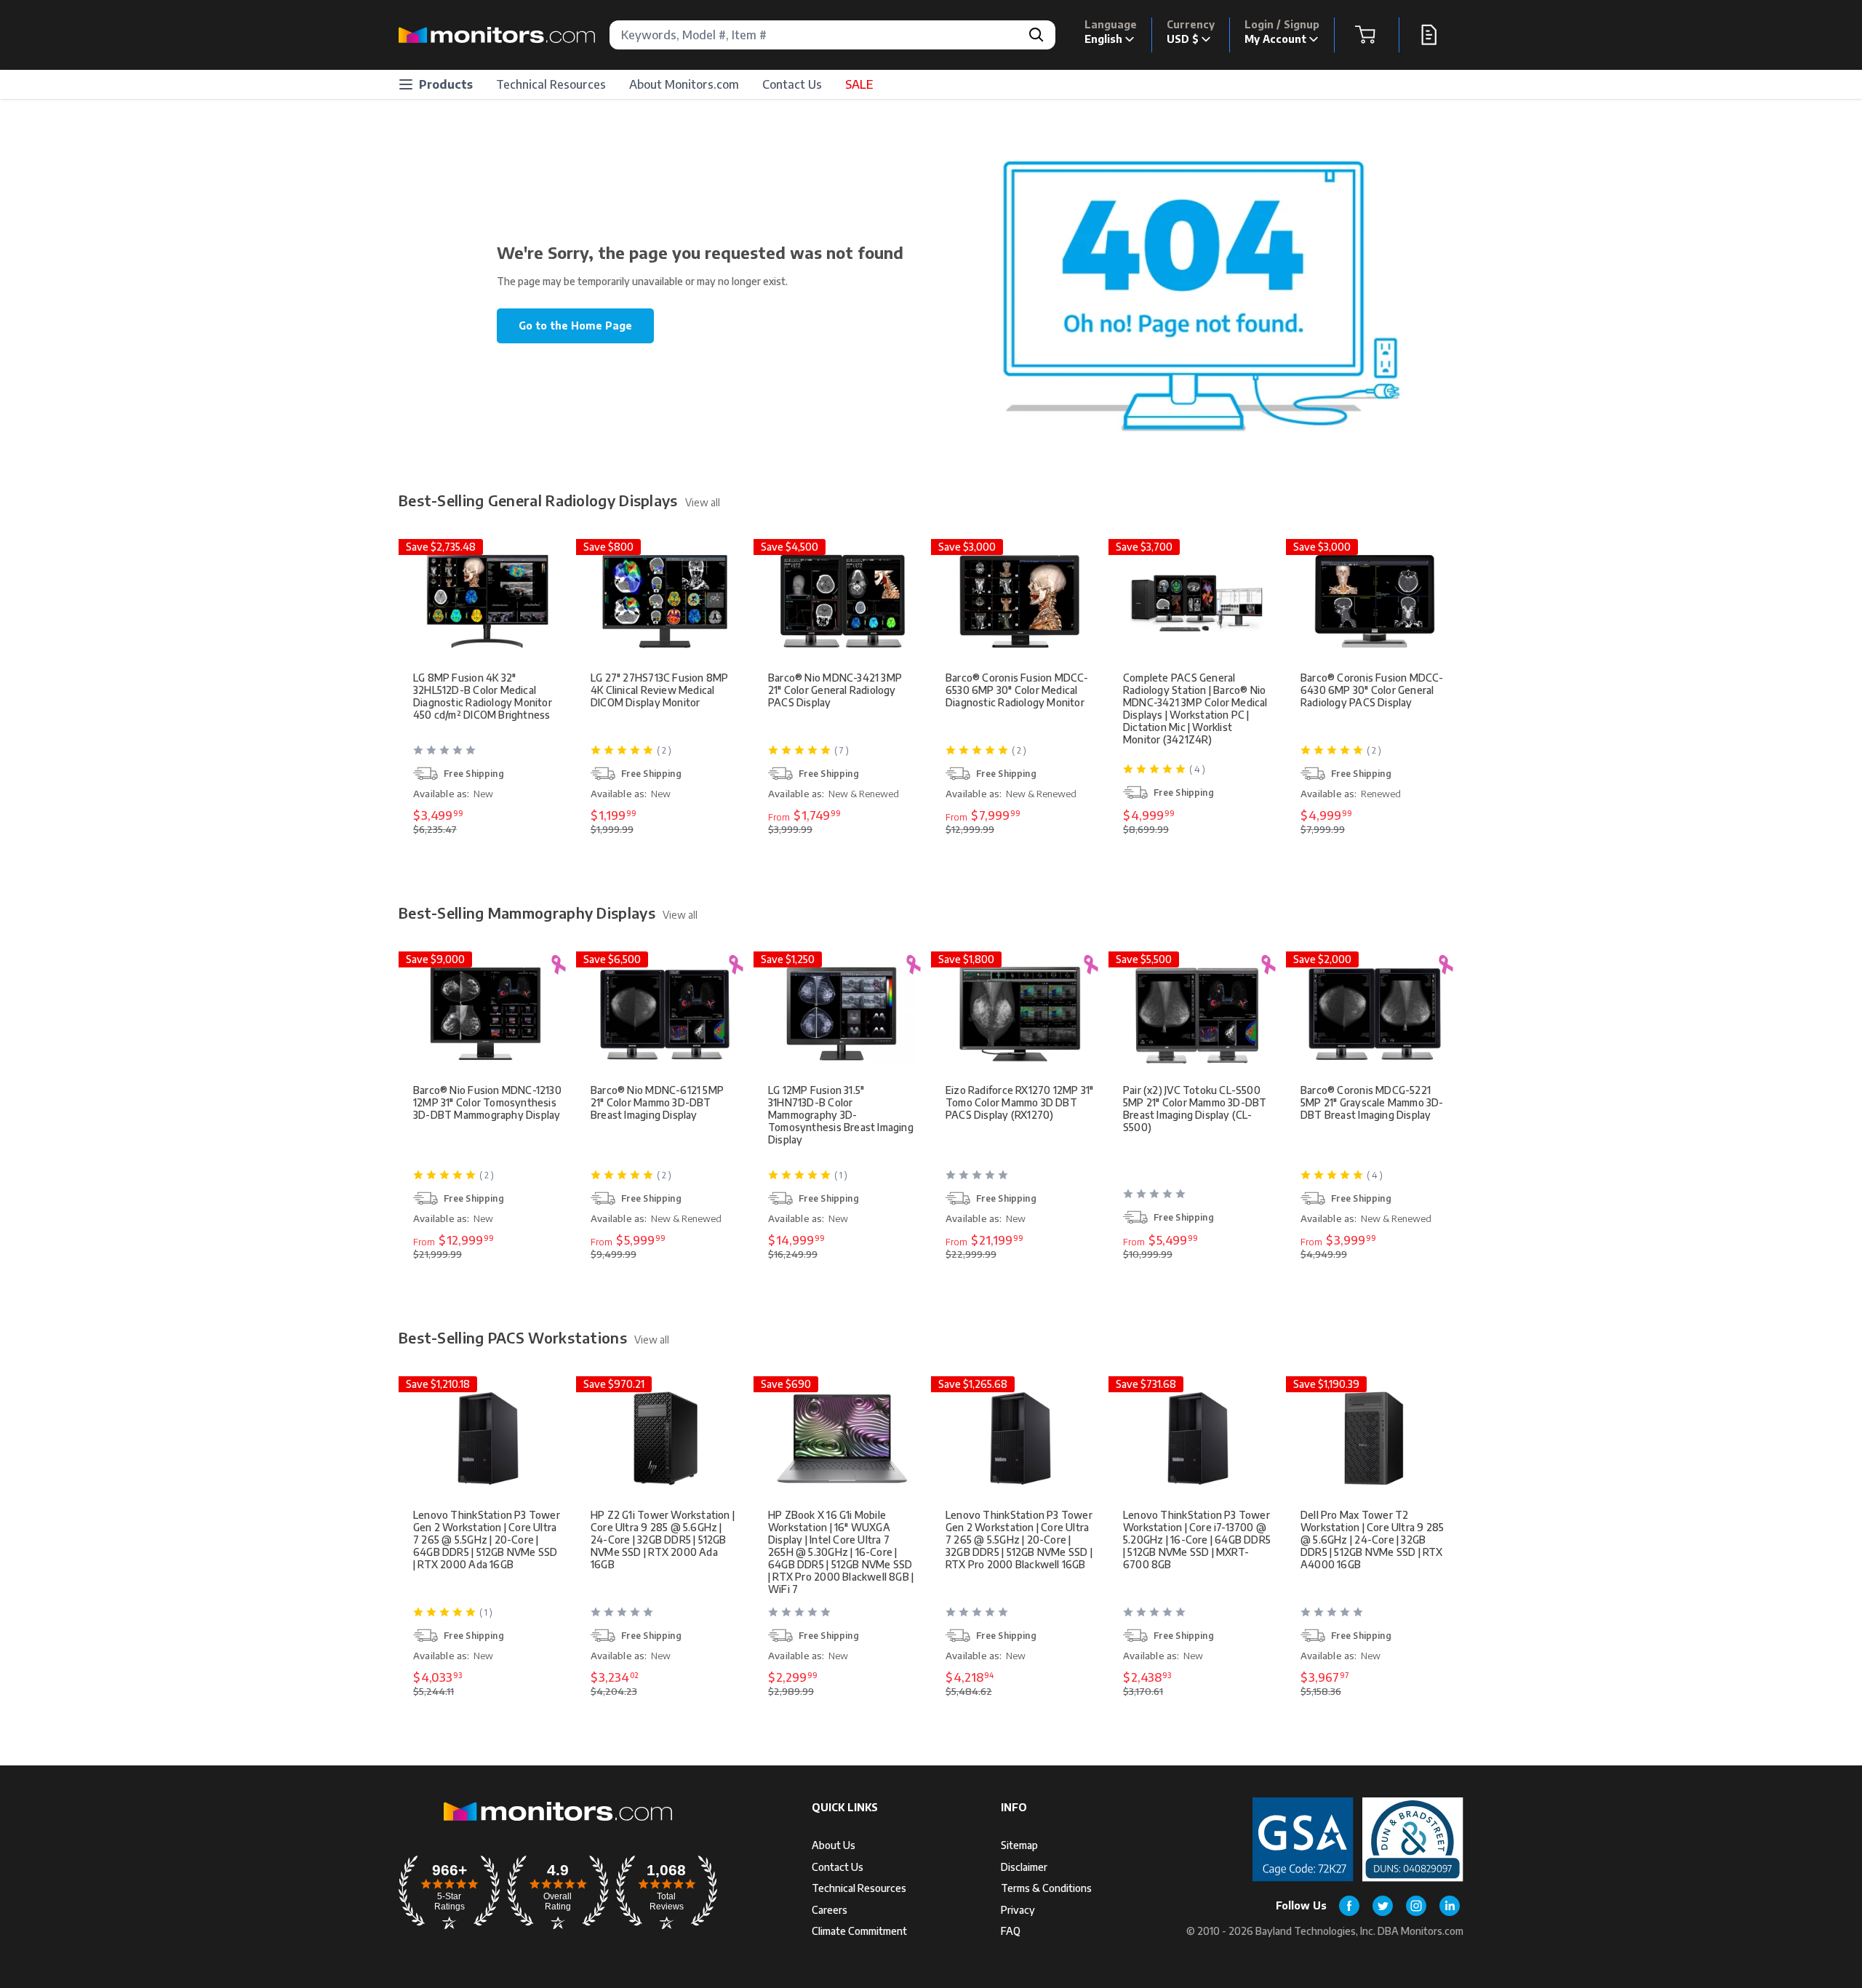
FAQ (1011, 1931)
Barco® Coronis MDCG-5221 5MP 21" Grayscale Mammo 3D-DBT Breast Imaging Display (1372, 1102)
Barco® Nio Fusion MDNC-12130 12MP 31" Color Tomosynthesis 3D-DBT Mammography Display (487, 1102)
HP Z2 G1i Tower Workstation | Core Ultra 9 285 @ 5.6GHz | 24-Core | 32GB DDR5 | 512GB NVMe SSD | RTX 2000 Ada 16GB (663, 1540)
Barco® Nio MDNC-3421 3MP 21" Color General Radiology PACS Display (835, 690)
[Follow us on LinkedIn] (1450, 1906)
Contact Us (792, 84)
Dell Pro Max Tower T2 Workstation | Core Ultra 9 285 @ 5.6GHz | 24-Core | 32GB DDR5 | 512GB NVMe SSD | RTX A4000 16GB (1372, 1540)
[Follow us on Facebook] (1349, 1906)
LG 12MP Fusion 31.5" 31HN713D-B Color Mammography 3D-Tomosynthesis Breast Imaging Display (841, 1115)
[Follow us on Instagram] (1416, 1906)
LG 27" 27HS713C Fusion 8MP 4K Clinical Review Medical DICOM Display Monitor (659, 690)
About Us (834, 1845)
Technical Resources (551, 84)
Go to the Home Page (575, 326)
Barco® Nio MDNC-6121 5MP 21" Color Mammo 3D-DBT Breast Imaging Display (657, 1102)
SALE (859, 84)
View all (703, 502)
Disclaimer (1024, 1867)
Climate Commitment (859, 1931)
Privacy (1018, 1910)
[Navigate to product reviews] (489, 756)
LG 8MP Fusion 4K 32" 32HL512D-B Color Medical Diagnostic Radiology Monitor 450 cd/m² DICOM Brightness (483, 696)
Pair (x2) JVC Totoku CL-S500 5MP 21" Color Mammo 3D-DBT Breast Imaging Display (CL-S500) (1195, 1109)
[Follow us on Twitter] (1383, 1906)
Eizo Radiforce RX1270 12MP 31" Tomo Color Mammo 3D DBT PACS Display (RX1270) (1019, 1102)
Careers (830, 1910)
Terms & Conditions (1046, 1888)
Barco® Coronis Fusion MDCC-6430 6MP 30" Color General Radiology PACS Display (1372, 690)
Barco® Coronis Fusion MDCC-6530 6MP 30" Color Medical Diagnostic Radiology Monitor (1017, 690)
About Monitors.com (684, 84)
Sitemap (1019, 1845)
